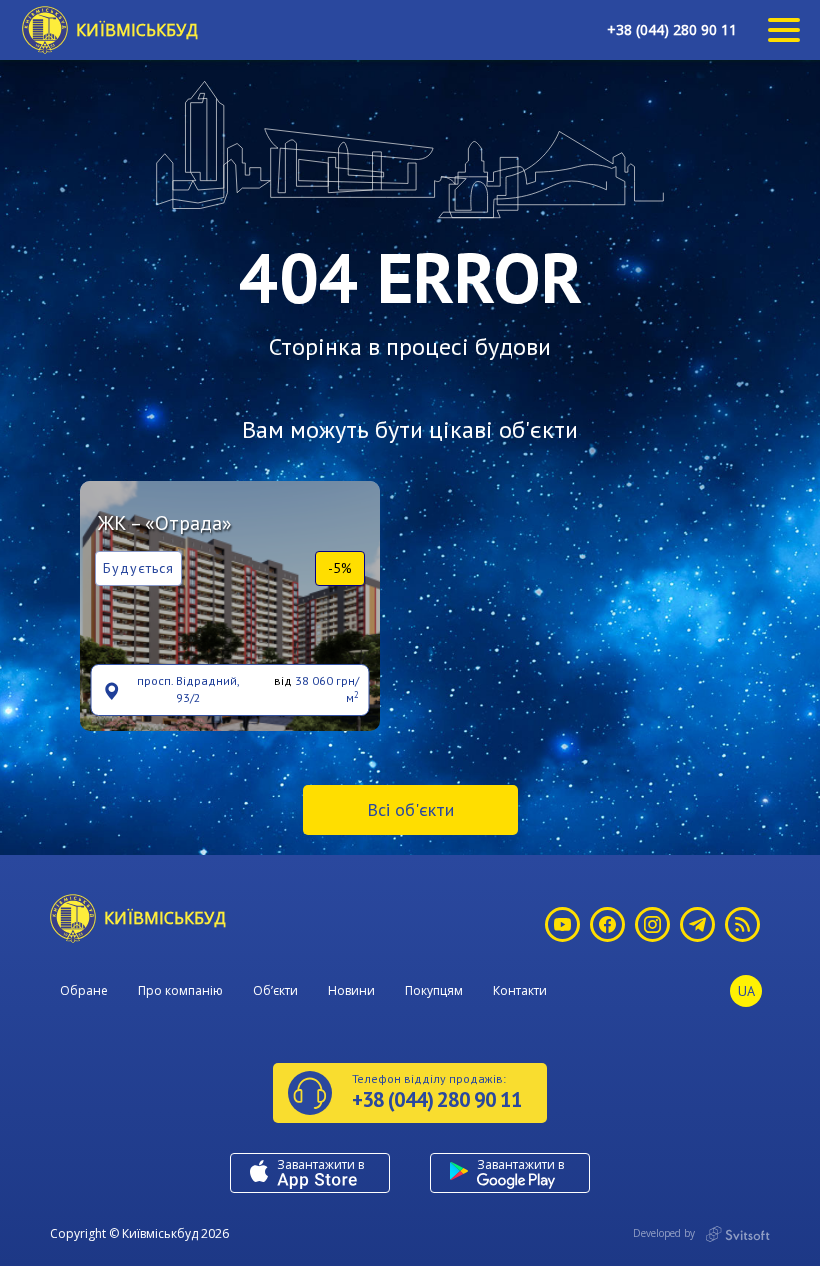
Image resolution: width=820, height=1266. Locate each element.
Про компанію (180, 990)
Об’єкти (275, 990)
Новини (351, 990)
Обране (84, 990)
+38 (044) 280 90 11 (672, 29)
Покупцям (434, 990)
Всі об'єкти (410, 809)
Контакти (520, 990)
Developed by (665, 1233)
